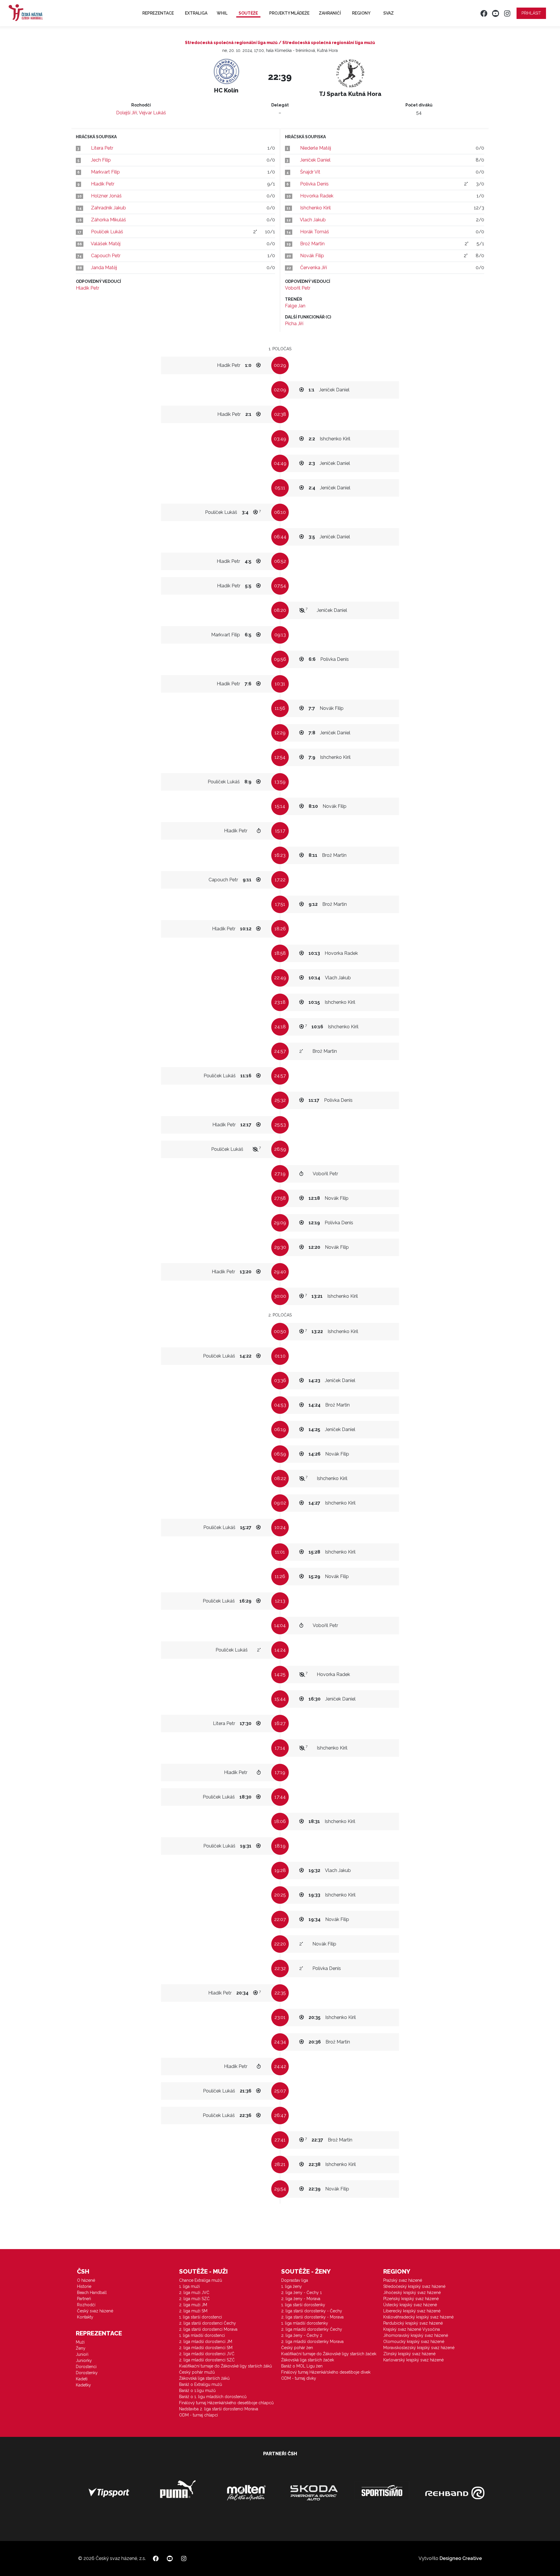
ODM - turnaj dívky (299, 2378)
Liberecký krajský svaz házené (412, 2311)
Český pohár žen (297, 2348)
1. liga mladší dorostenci (202, 2335)
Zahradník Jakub (108, 208)
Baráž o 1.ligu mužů (197, 2391)
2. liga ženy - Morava (301, 2299)
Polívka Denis (314, 184)
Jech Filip (101, 160)
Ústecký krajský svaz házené (410, 2305)
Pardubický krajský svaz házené (413, 2323)
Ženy (81, 2348)
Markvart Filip (105, 172)
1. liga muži (189, 2286)
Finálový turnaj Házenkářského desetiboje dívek (326, 2372)
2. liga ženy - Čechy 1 (301, 2293)
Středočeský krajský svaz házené (414, 2286)
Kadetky (83, 2385)
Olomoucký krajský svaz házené (414, 2342)
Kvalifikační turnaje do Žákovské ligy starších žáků (225, 2366)
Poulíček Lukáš (107, 232)
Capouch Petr (106, 256)
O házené (86, 2280)
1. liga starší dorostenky (303, 2305)
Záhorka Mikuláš (108, 220)
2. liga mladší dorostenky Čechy (312, 2329)
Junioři (82, 2354)
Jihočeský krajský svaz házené (412, 2293)
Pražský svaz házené (403, 2280)
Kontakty (85, 2317)
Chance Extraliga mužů (201, 2280)
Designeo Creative (461, 2558)
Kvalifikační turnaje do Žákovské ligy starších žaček (329, 2354)
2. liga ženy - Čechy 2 (302, 2335)
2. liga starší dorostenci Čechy (208, 2323)
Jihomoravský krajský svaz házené (416, 2335)
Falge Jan (295, 306)
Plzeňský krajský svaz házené (411, 2299)
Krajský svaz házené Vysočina (412, 2329)
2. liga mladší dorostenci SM (206, 2348)
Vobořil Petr (298, 288)
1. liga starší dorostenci (201, 2317)
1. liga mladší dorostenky (305, 2323)
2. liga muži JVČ (194, 2293)
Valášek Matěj (106, 244)
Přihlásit (531, 13)
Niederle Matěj (316, 148)
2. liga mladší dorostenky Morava (312, 2342)
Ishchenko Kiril (315, 208)
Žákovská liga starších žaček (308, 2360)
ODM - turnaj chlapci (198, 2415)
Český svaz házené (95, 2311)
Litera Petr (102, 148)
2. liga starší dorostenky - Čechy (312, 2311)
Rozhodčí (86, 2305)
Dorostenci (86, 2367)
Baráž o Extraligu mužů (201, 2384)
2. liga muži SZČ (194, 2299)
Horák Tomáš (315, 232)
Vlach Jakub (313, 220)
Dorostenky (87, 2373)
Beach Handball (92, 2293)
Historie (84, 2286)
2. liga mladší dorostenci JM (206, 2342)
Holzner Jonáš (106, 196)
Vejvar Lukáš (152, 113)
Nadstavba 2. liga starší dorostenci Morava (219, 2409)
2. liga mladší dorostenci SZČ (207, 2360)
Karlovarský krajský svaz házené (413, 2360)
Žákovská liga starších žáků (204, 2378)
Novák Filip (312, 256)
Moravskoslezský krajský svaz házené (419, 2348)
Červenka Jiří (314, 268)
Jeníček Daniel (315, 160)
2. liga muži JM (193, 2305)
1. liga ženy (292, 2286)
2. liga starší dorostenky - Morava (312, 2317)
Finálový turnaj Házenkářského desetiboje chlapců (226, 2403)
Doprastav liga (295, 2280)
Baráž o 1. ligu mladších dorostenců (213, 2397)
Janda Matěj (104, 268)
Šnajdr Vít (310, 172)
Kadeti (82, 2379)
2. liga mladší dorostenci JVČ (207, 2354)
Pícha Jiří (294, 324)
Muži (80, 2342)
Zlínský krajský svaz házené (409, 2354)
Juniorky (84, 2360)
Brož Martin (312, 244)
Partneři (84, 2299)
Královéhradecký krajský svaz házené (418, 2317)
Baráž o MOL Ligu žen (302, 2366)
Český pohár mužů (197, 2372)
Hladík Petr (103, 184)
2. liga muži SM (193, 2311)
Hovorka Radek (317, 196)
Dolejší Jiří (127, 113)
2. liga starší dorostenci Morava (208, 2329)
